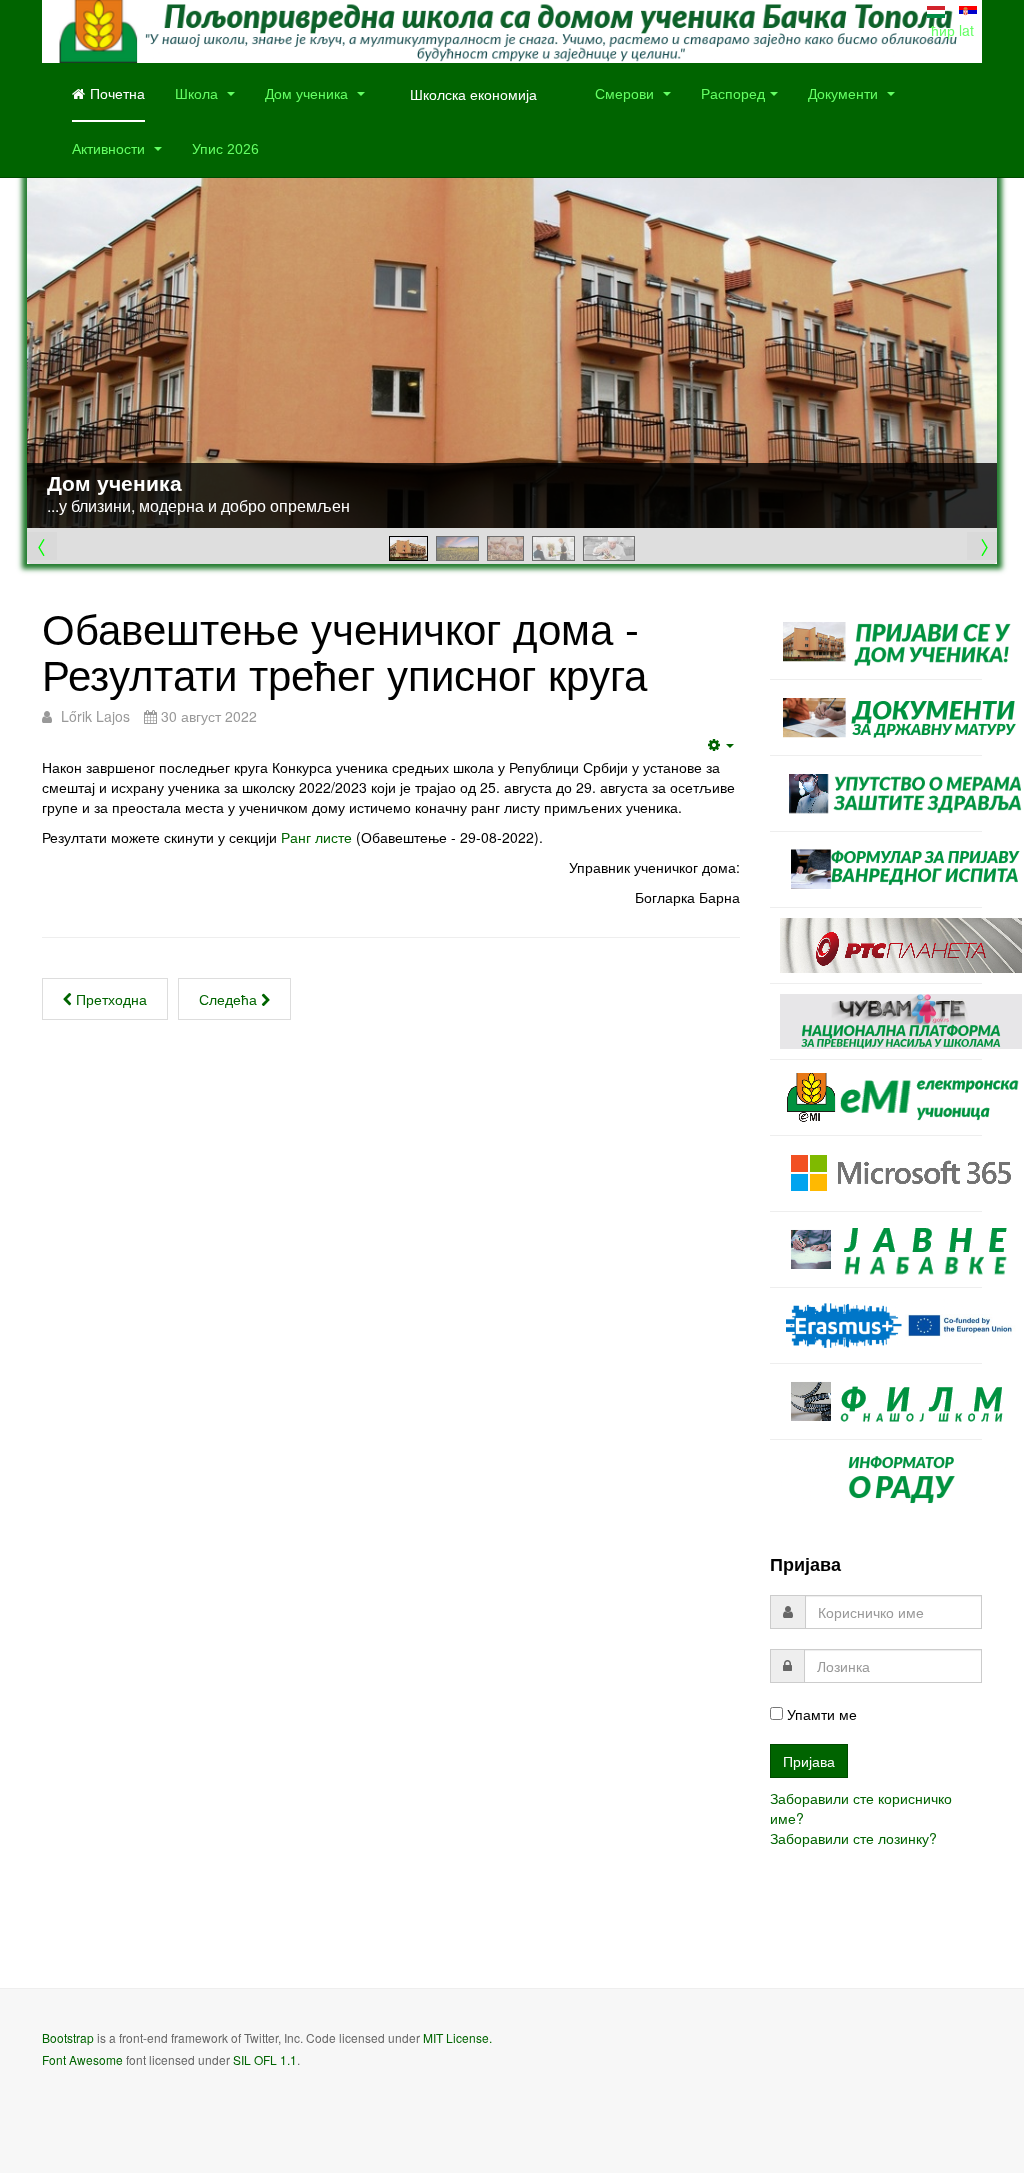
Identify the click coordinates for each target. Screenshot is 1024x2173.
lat (966, 30)
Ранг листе (316, 837)
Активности (110, 149)
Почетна (117, 94)
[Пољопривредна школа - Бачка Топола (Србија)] (512, 31)
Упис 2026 (225, 149)
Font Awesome (82, 2059)
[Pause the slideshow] (936, 334)
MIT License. (457, 2037)
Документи (845, 94)
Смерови (626, 94)
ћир (945, 30)
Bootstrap (68, 2037)
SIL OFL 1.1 (265, 2059)
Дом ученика (308, 94)
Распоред (733, 94)
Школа (198, 94)
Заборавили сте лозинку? (853, 1838)
